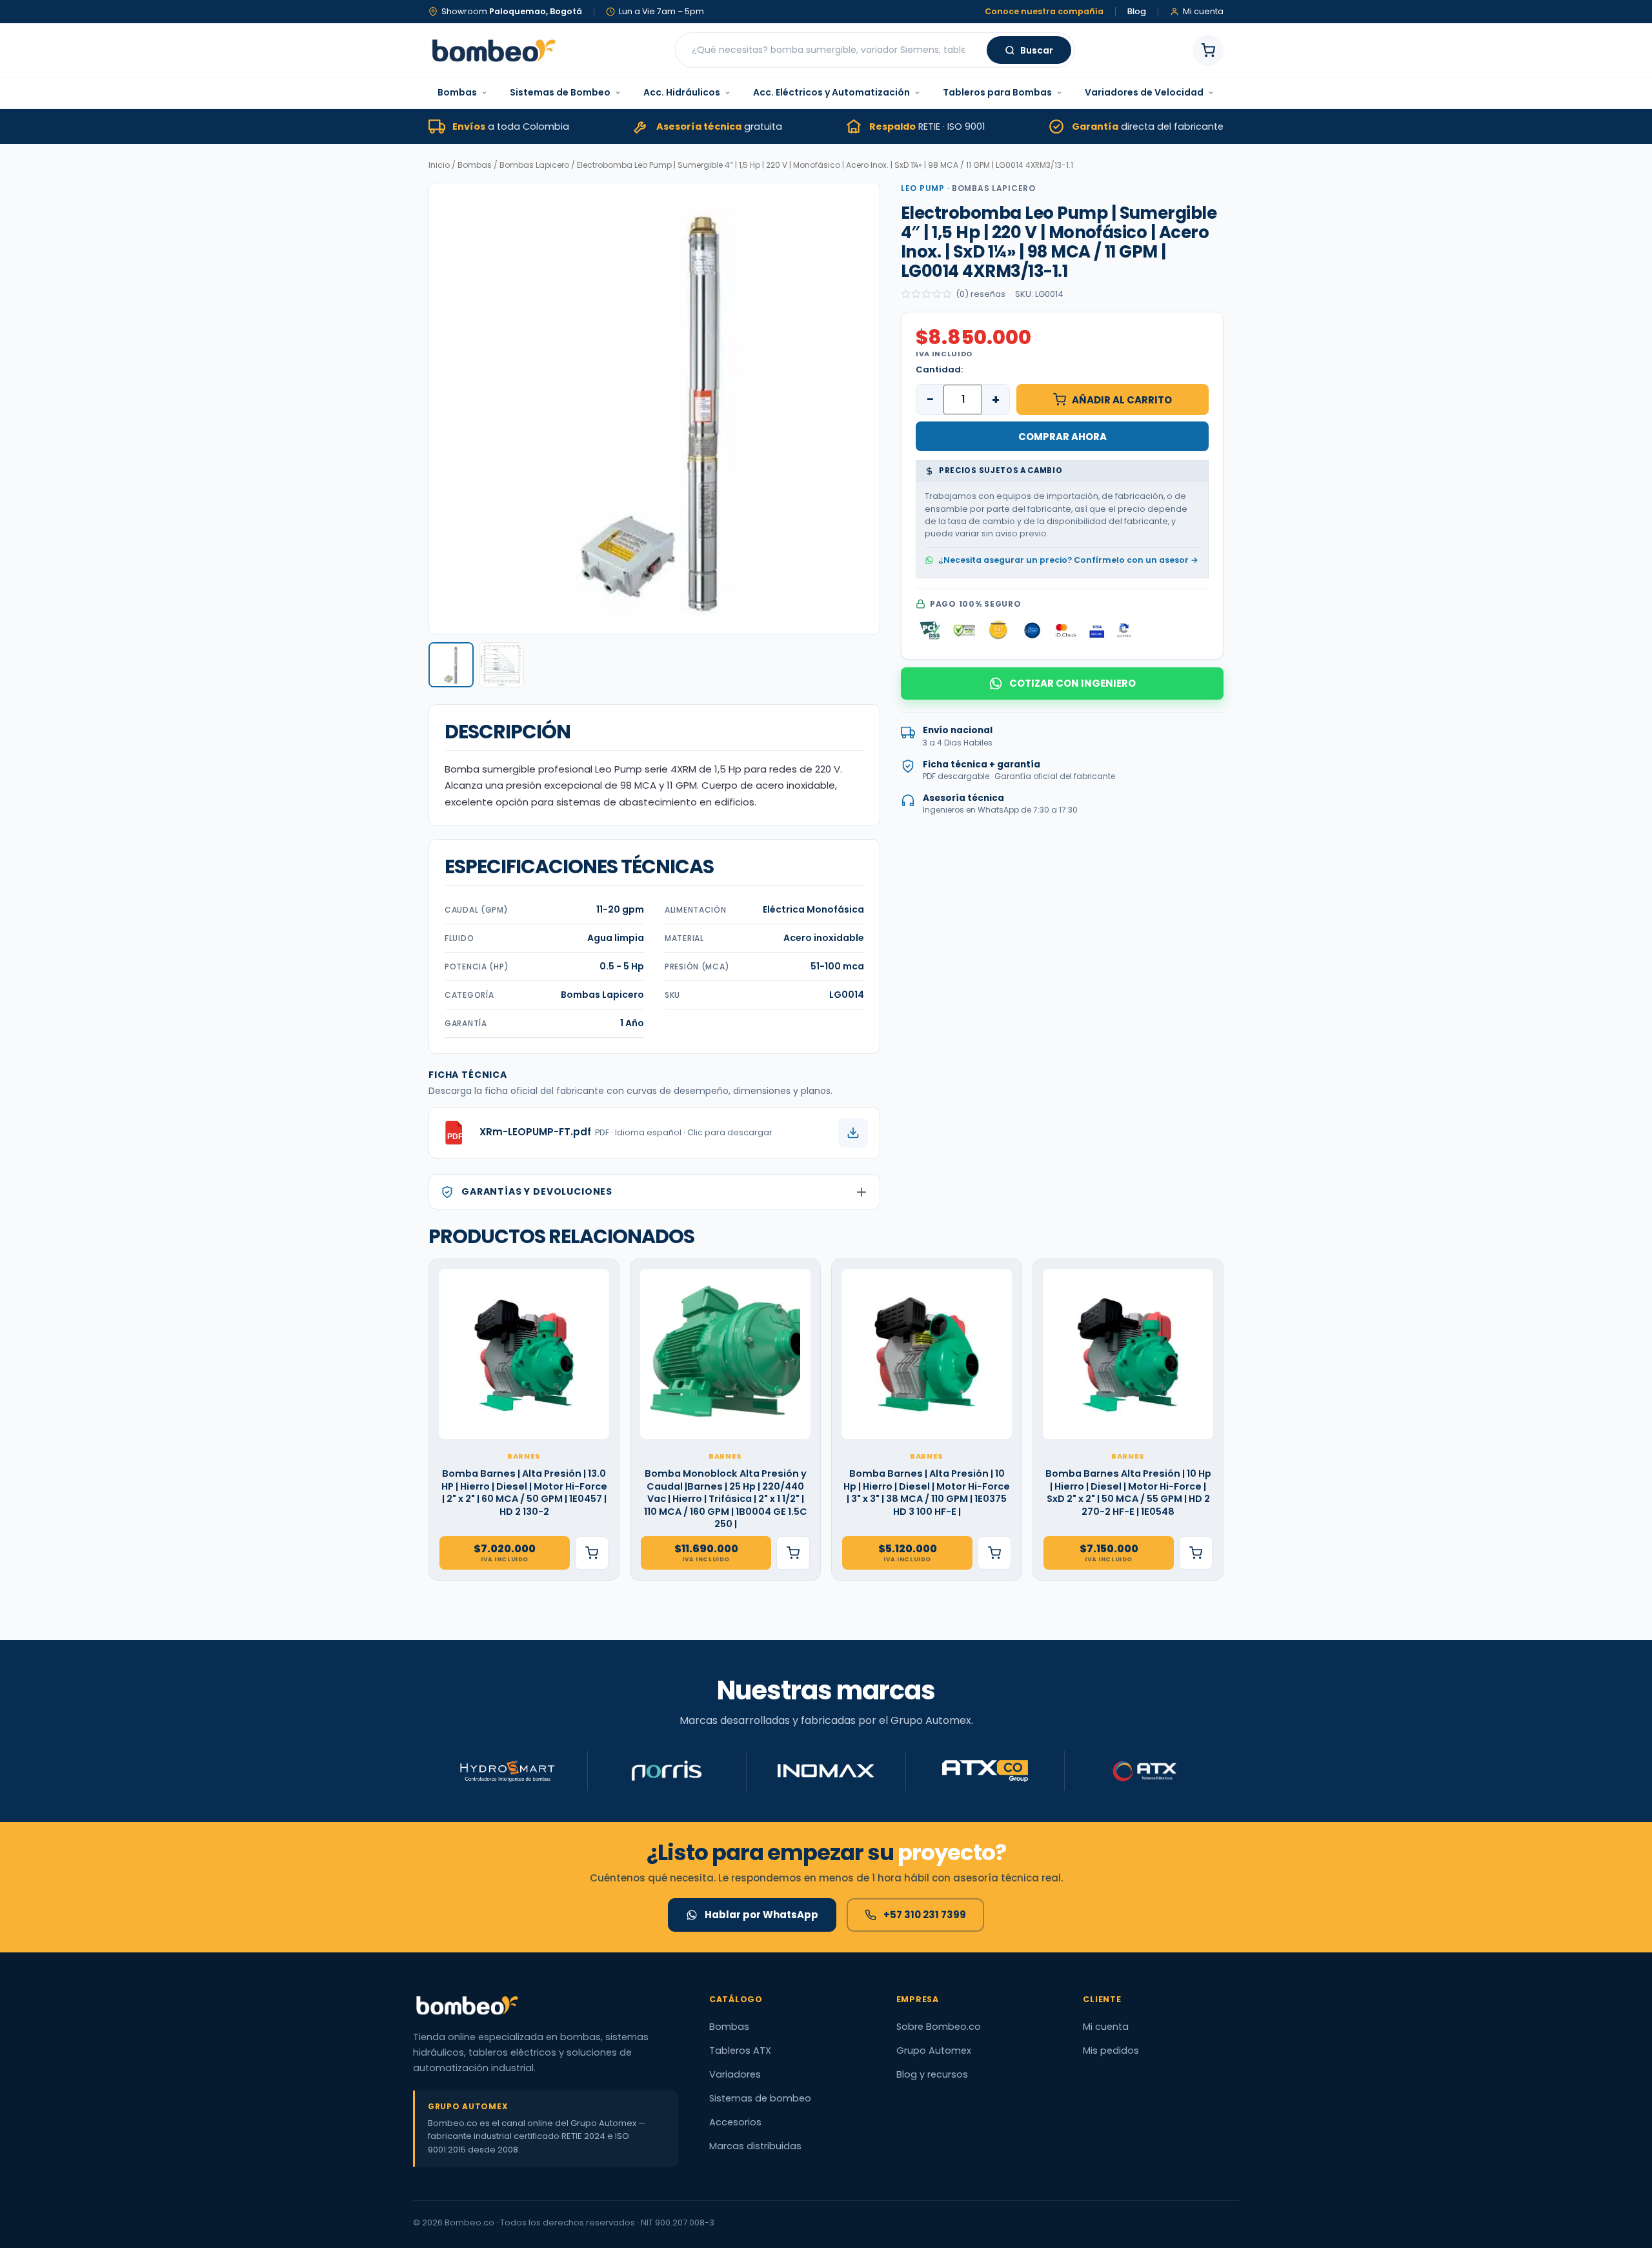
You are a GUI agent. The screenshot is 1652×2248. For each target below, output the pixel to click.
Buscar (1037, 50)
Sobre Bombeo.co (939, 2027)
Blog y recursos (932, 2074)
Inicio (439, 165)
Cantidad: (939, 370)
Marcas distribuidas (755, 2146)
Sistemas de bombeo (760, 2098)
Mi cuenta (1106, 2027)
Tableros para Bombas (997, 92)
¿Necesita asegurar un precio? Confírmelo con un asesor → (1068, 559)
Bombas (457, 92)
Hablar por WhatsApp (761, 1915)
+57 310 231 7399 (925, 1915)
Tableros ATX (740, 2051)
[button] (451, 665)
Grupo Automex (934, 2051)
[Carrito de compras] (1208, 50)
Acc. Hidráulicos (682, 92)
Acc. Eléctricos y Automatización (831, 92)
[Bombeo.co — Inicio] (493, 50)
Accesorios (735, 2122)
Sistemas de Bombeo (560, 92)
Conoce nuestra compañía (1044, 12)
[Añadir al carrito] (592, 1553)
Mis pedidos (1111, 2051)
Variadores (735, 2074)
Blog (1137, 12)
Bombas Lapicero (534, 165)
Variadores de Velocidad (1144, 92)
